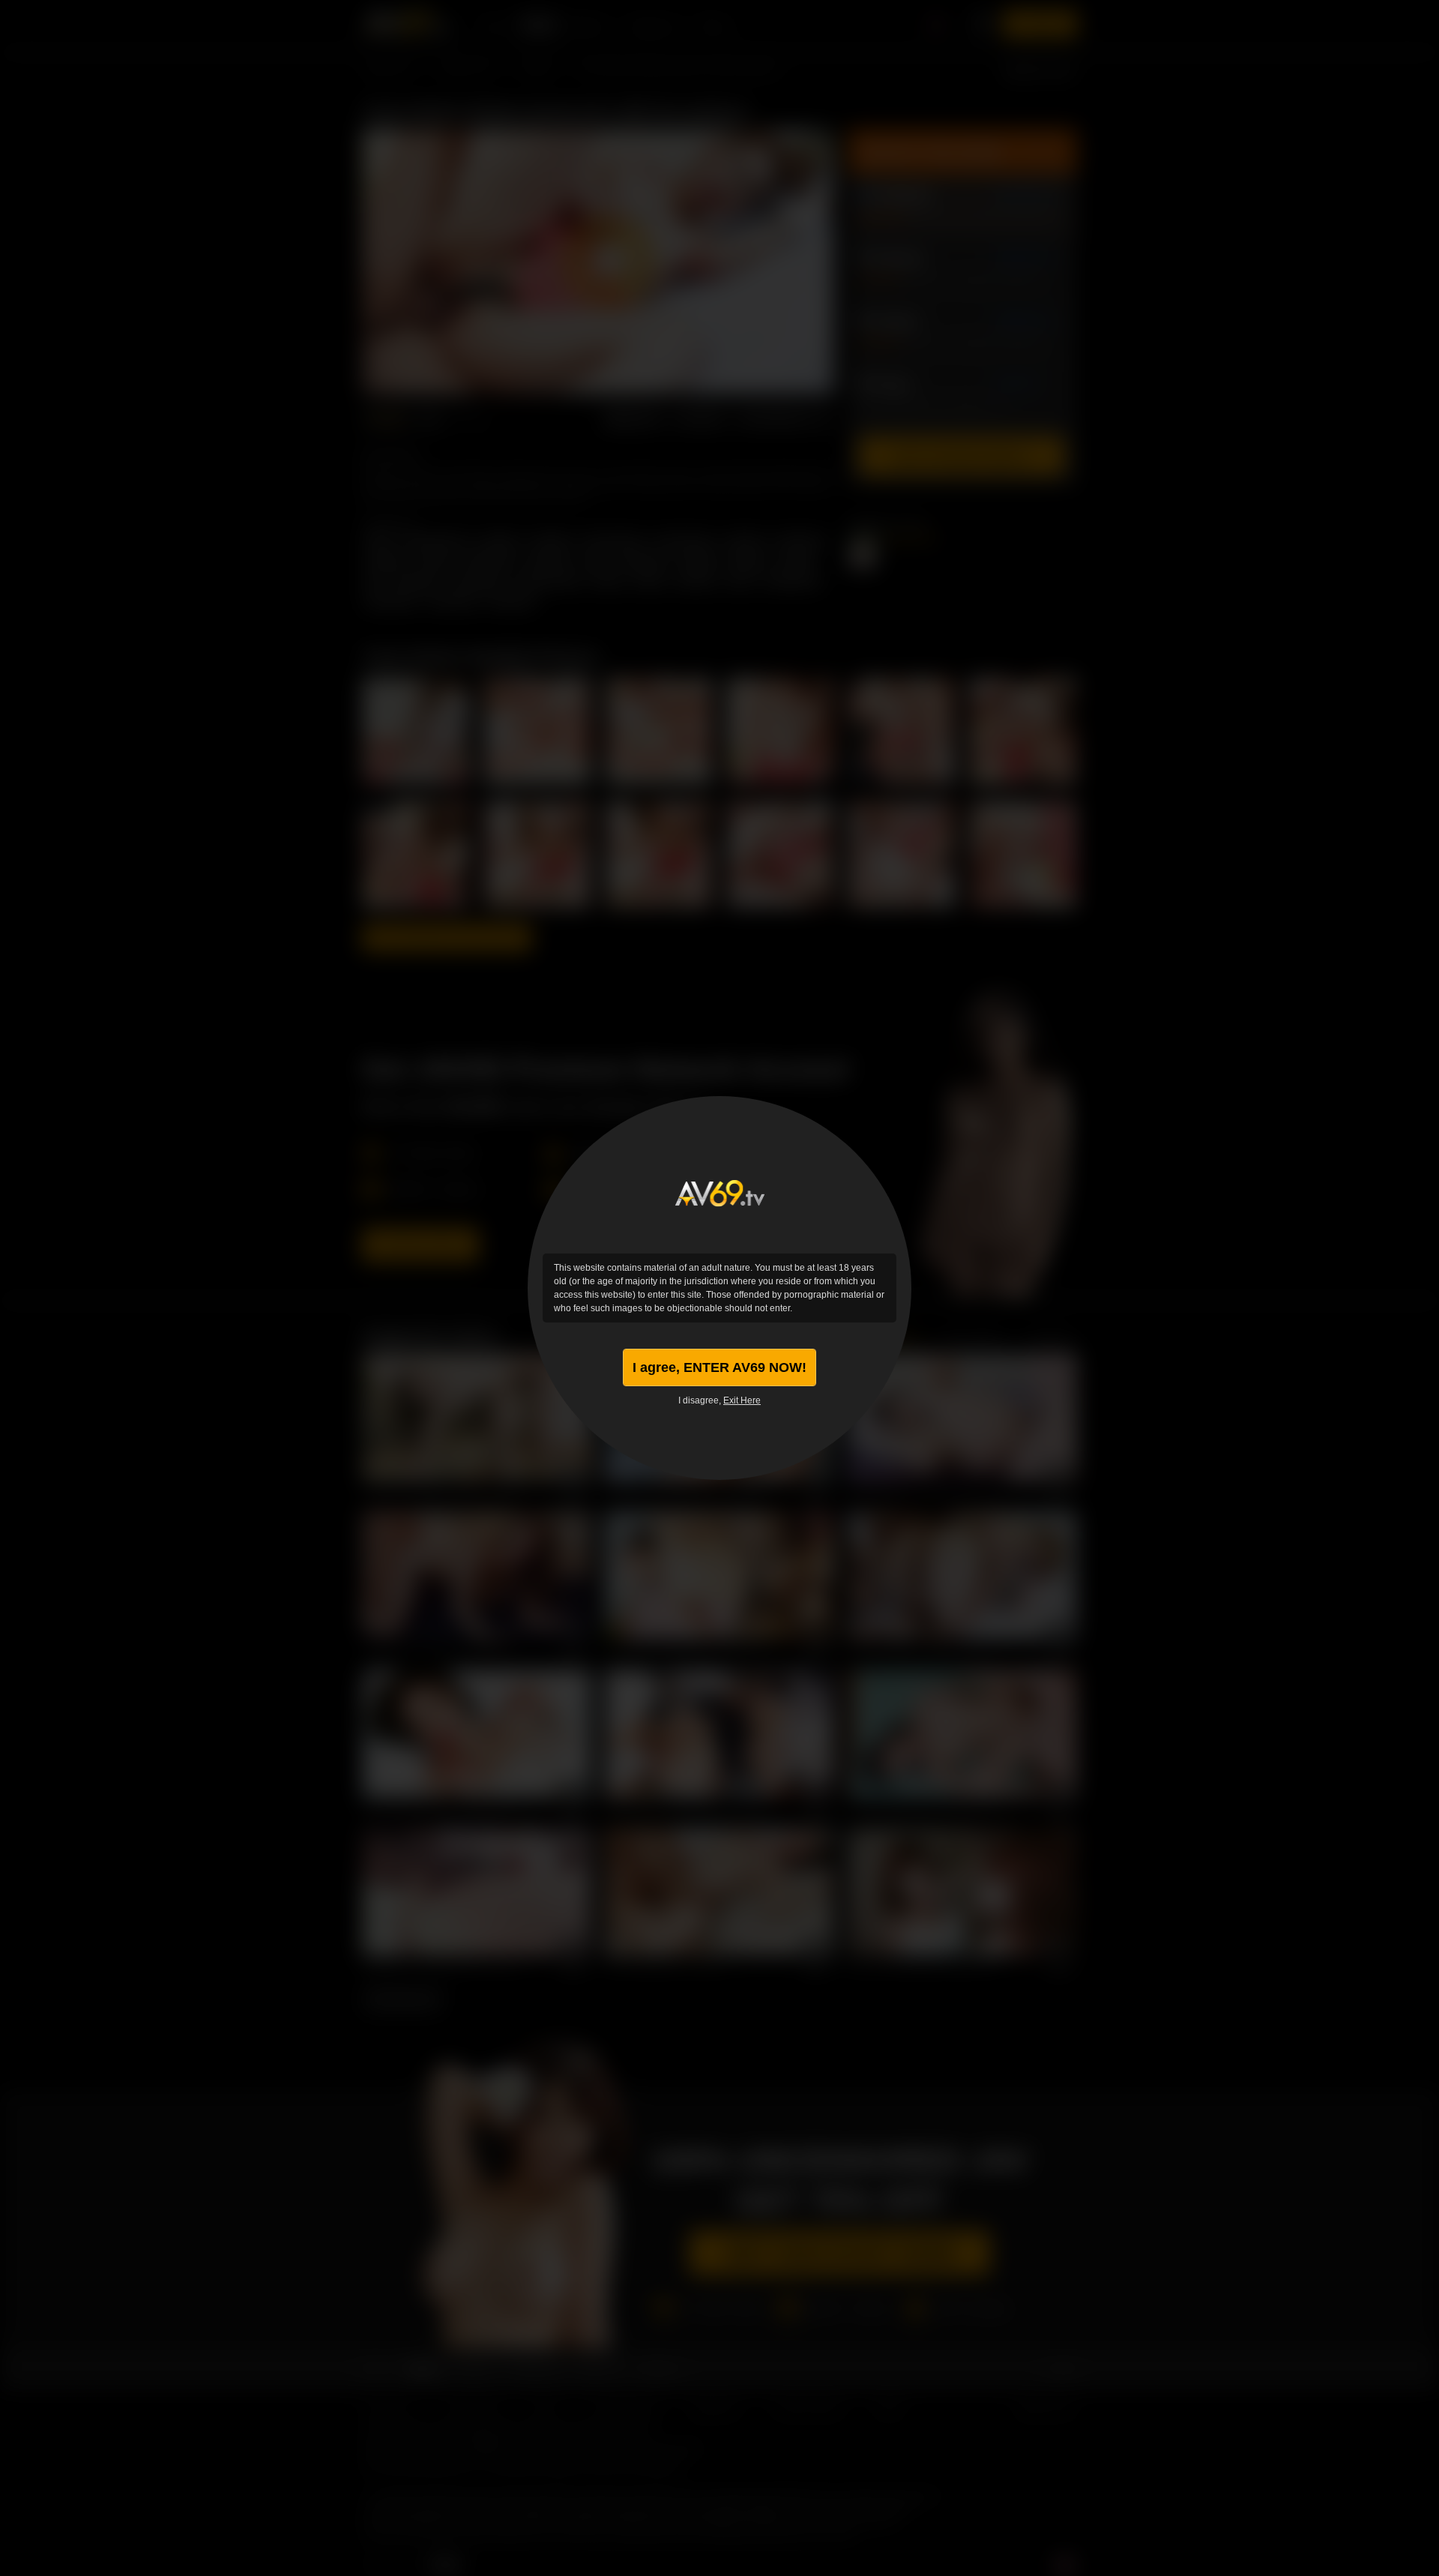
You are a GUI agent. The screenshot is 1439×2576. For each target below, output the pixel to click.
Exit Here (742, 1400)
